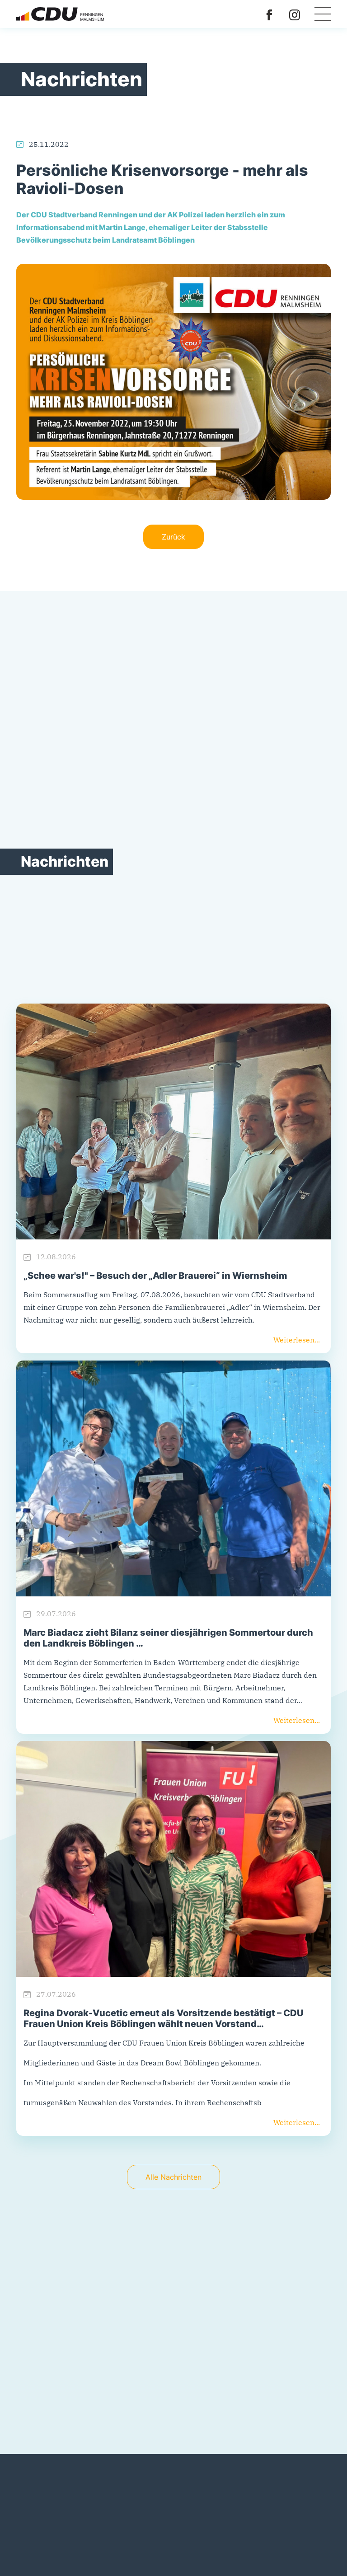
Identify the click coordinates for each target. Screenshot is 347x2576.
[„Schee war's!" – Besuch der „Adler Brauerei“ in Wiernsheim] (173, 1121)
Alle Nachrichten (173, 2177)
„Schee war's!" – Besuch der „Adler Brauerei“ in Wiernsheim (155, 1276)
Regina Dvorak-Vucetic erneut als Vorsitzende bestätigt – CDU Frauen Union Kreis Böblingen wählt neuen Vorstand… (164, 2018)
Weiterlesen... (297, 1340)
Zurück (173, 537)
